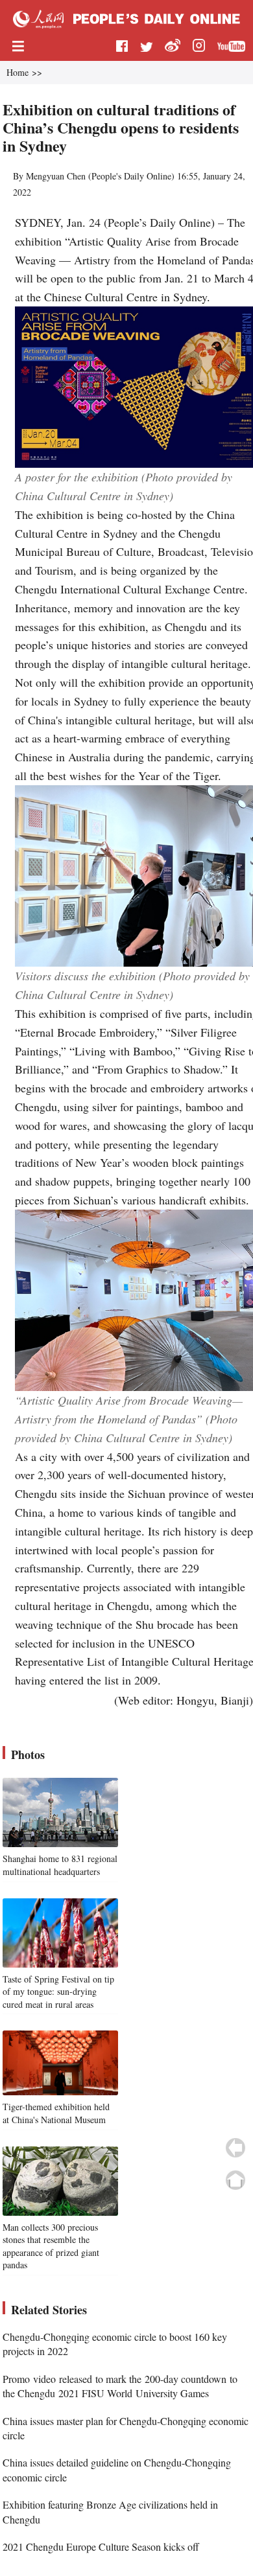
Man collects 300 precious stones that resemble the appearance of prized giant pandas (51, 2246)
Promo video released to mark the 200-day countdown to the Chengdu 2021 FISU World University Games (120, 2386)
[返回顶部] (235, 2180)
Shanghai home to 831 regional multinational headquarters (60, 1865)
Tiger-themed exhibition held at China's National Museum (56, 2113)
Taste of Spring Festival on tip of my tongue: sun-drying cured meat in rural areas (58, 1992)
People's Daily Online (131, 176)
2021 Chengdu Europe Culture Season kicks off (101, 2547)
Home (18, 72)
